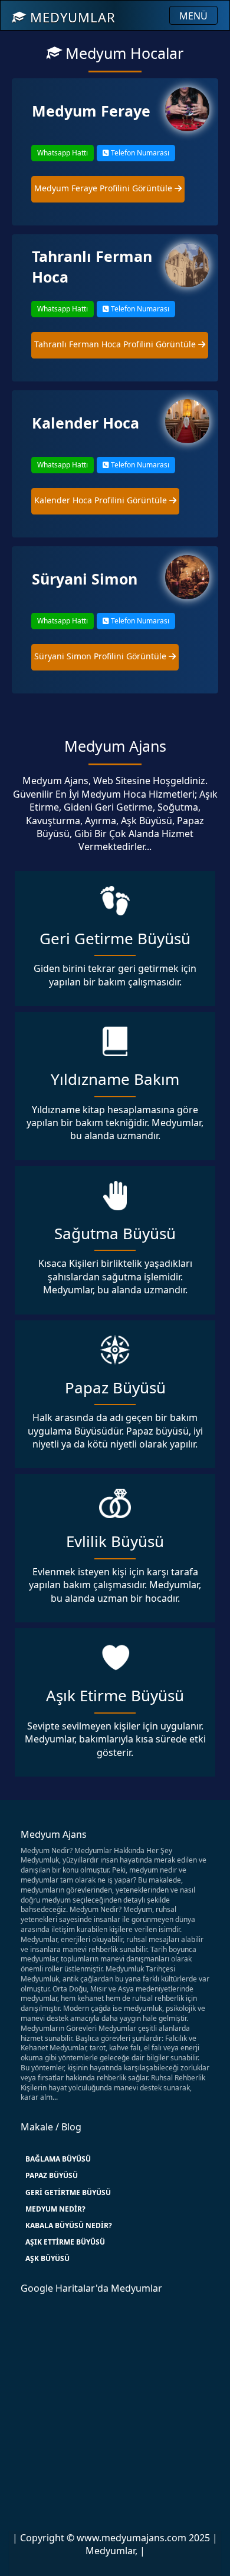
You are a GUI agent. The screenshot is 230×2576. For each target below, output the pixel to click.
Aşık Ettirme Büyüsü (65, 2242)
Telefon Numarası (139, 153)
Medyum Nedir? (55, 2209)
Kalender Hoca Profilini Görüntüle (102, 500)
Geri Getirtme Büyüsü (68, 2192)
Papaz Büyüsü (52, 2175)
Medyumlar (71, 17)
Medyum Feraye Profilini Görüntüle (104, 188)
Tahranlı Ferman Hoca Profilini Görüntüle (116, 344)
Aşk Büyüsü (47, 2258)
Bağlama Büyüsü (58, 2159)
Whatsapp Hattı (63, 153)
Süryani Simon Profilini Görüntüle (101, 656)
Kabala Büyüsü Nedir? (69, 2225)
